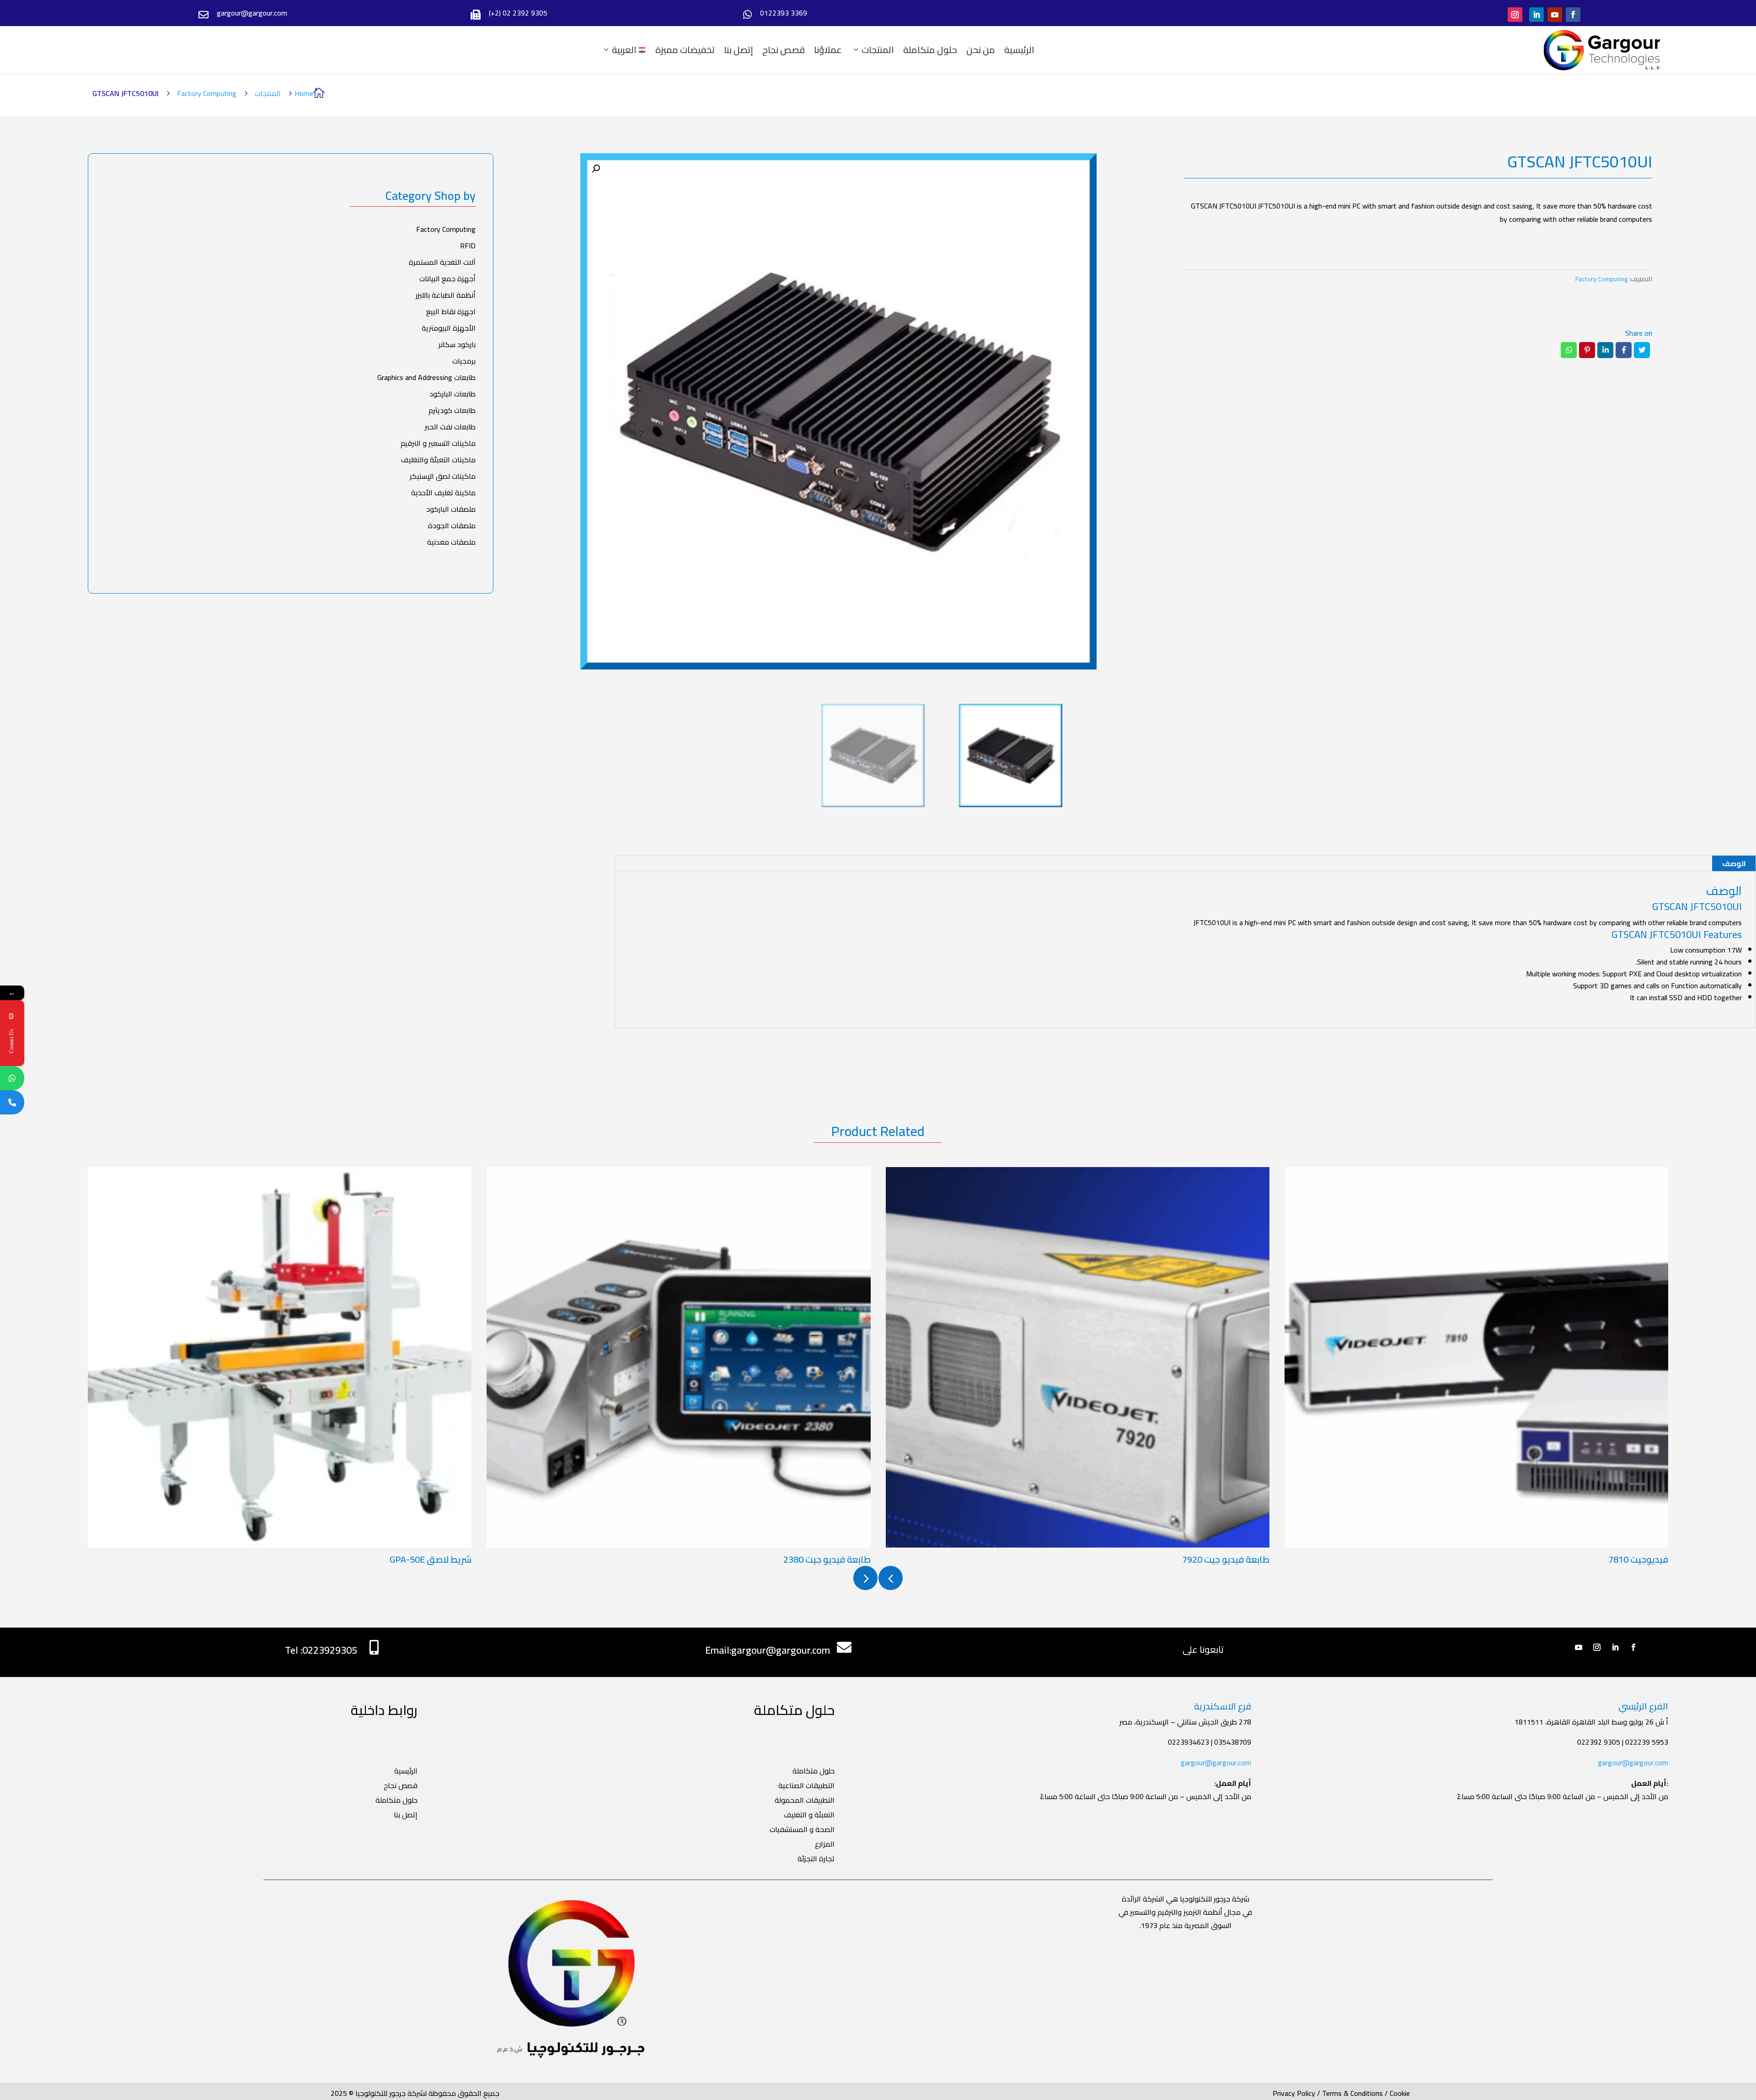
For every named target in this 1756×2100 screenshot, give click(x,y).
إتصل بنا (739, 50)
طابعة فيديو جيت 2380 (827, 1559)
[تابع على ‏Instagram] (1515, 15)
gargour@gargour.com (1216, 1762)
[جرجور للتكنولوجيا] (1602, 50)
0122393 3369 (784, 13)
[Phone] (12, 1102)
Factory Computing (207, 93)
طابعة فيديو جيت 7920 (1226, 1559)
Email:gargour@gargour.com (768, 1650)
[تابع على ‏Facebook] (1573, 15)
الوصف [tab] (1734, 863)
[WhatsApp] (12, 1078)
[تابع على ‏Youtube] (1555, 15)
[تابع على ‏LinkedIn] (1536, 15)
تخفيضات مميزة (685, 50)
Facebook (1624, 350)
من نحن (981, 50)
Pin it (1587, 350)
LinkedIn (1605, 350)
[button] (596, 169)
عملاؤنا (828, 50)
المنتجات (878, 50)
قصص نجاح (784, 50)
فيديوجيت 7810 (1638, 1559)
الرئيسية (1019, 50)
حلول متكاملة (930, 50)
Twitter (1642, 350)
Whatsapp (1569, 350)
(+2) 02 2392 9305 (518, 13)
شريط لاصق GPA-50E (431, 1559)
